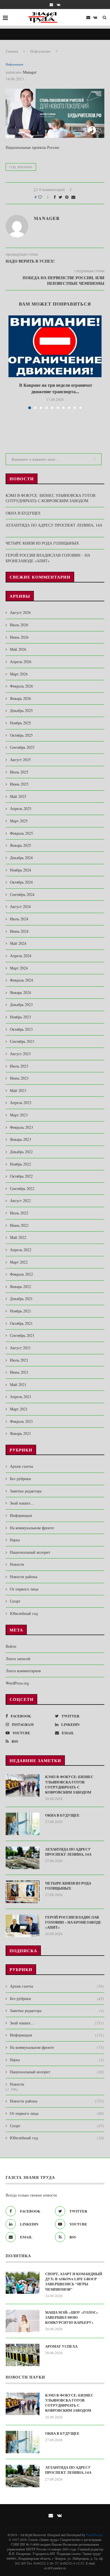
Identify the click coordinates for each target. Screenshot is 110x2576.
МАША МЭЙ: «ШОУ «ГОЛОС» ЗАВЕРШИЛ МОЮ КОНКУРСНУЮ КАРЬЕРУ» (72, 2317)
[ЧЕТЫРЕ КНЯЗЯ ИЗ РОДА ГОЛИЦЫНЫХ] (23, 1892)
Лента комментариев (23, 1671)
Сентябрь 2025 (22, 747)
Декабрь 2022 (21, 1152)
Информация (40, 51)
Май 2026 (18, 649)
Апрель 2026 (21, 662)
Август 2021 (20, 1348)
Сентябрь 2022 (22, 1188)
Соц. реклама (21, 167)
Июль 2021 (19, 1360)
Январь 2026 (20, 698)
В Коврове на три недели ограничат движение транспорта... (55, 388)
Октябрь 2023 (21, 1029)
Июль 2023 (19, 1066)
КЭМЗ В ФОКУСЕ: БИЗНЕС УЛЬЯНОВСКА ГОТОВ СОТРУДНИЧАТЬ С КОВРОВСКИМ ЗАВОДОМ (50, 498)
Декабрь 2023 (21, 1004)
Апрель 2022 (21, 1250)
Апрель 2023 (21, 1102)
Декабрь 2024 (21, 858)
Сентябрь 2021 (22, 1335)
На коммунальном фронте (32, 1528)
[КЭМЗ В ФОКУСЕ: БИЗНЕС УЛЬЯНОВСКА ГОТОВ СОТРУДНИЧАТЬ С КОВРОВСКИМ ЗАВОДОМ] (23, 1785)
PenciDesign (94, 2535)
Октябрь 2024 (21, 882)
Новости (17, 1564)
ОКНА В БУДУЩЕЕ (23, 513)
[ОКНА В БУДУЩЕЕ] (23, 1824)
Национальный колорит (30, 1552)
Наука (15, 1540)
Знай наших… (22, 1503)
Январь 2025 (20, 845)
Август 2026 (20, 612)
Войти (11, 1646)
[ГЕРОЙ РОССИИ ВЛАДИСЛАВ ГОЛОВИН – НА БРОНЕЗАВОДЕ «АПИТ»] (23, 1926)
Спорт (15, 1601)
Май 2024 (18, 943)
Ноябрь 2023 (20, 1017)
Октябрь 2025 (21, 735)
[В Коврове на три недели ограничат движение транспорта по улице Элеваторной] (55, 346)
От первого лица (24, 1589)
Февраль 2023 (21, 1127)
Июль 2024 (19, 919)
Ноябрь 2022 (20, 1164)
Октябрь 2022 (21, 1176)
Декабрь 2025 (21, 710)
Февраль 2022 (21, 1274)
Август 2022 (20, 1201)
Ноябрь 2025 (20, 723)
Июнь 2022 (19, 1225)
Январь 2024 (20, 992)
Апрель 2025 (21, 808)
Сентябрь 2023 (22, 1041)
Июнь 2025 (19, 784)
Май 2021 (18, 1384)
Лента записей (18, 1659)
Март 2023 (19, 1115)
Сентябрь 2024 (22, 894)
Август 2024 (20, 906)
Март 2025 (19, 821)
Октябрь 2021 (21, 1323)
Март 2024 (19, 968)
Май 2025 (18, 796)
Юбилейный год (24, 1613)
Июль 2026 (19, 625)
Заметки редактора (26, 1491)
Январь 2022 (20, 1286)
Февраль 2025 (21, 833)
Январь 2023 (20, 1139)
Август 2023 (20, 1054)
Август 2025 (20, 760)
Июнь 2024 (19, 931)
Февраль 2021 (21, 1421)
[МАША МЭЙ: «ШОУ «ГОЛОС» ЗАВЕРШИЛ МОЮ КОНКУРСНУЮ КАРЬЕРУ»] (23, 2321)
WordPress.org (17, 1683)
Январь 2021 (20, 1433)
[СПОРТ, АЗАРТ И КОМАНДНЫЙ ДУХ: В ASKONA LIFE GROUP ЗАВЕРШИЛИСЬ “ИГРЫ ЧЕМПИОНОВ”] (23, 2283)
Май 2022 (18, 1237)
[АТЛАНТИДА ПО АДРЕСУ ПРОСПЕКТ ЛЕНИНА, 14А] (23, 1858)
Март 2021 (19, 1409)
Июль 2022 (19, 1213)
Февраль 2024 (21, 980)
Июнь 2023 (19, 1078)
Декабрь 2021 (21, 1299)
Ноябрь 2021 (20, 1311)
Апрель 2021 (21, 1397)
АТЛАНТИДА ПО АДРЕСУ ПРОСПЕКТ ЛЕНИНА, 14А (69, 1852)
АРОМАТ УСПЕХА (61, 2346)
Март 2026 (19, 674)
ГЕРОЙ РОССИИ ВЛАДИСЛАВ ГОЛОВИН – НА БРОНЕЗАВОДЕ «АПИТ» (48, 558)
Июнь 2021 (19, 1372)
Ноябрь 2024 (20, 870)
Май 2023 (18, 1090)
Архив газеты (21, 1466)
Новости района (24, 1577)
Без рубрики (20, 1479)
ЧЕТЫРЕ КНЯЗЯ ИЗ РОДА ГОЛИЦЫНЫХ (42, 543)
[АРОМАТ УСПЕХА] (23, 2355)
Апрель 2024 (21, 956)
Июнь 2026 (19, 637)
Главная (12, 51)
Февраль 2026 (21, 686)
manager (30, 72)
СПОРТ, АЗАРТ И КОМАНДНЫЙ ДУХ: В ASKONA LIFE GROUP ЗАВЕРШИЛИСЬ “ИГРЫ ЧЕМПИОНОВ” (74, 2282)
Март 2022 (19, 1262)
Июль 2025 (19, 772)
